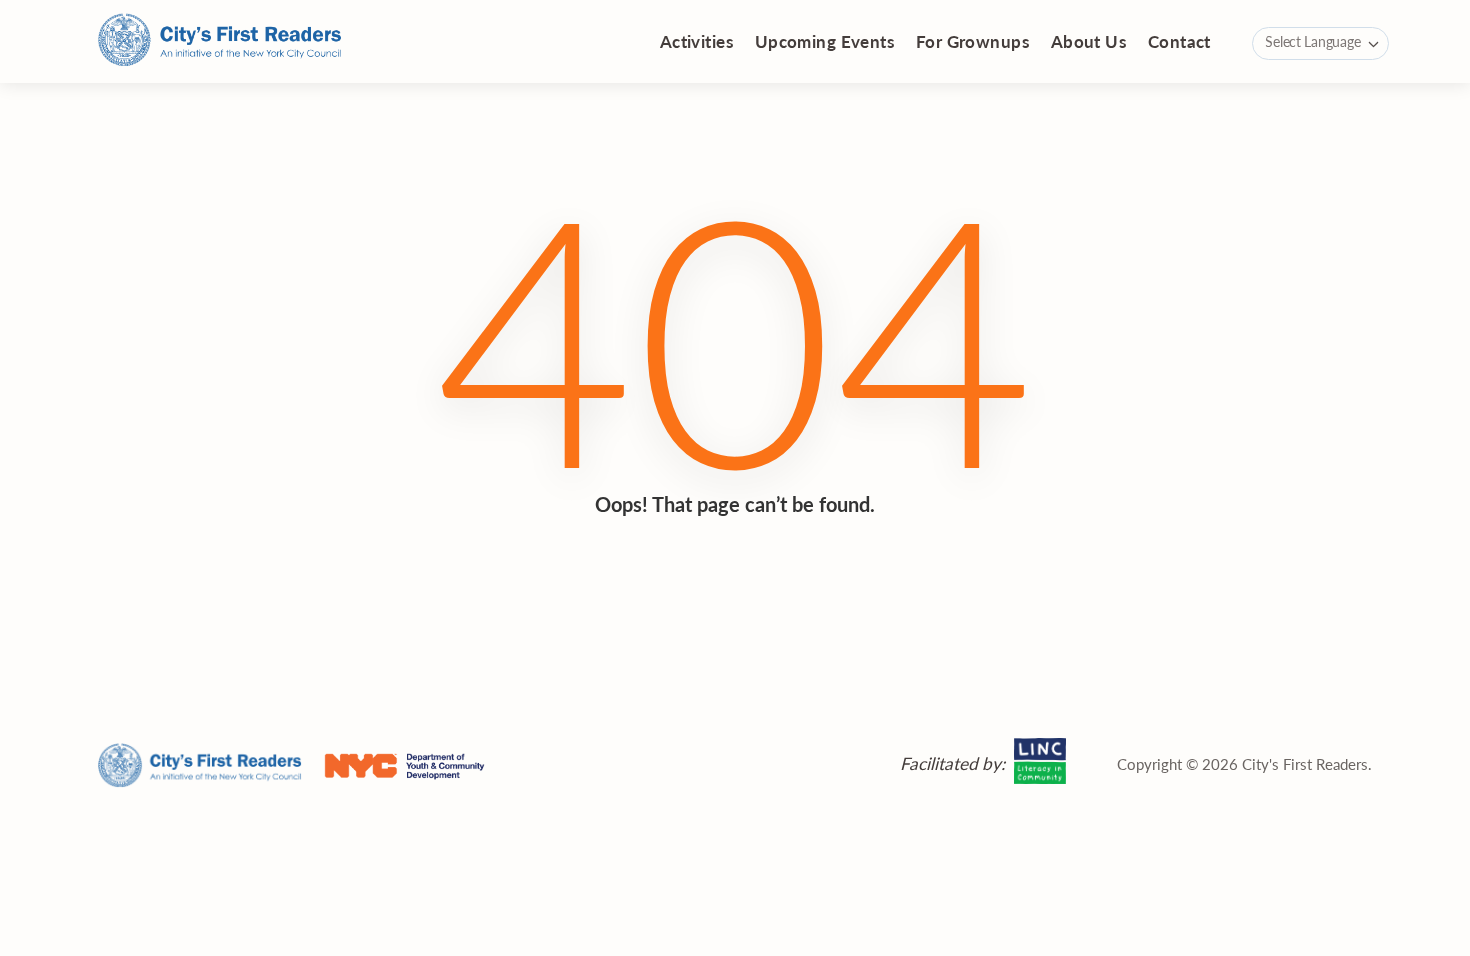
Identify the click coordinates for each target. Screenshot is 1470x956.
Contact (1179, 41)
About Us (1088, 41)
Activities (696, 41)
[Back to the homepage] (220, 41)
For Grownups (972, 41)
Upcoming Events (824, 41)
